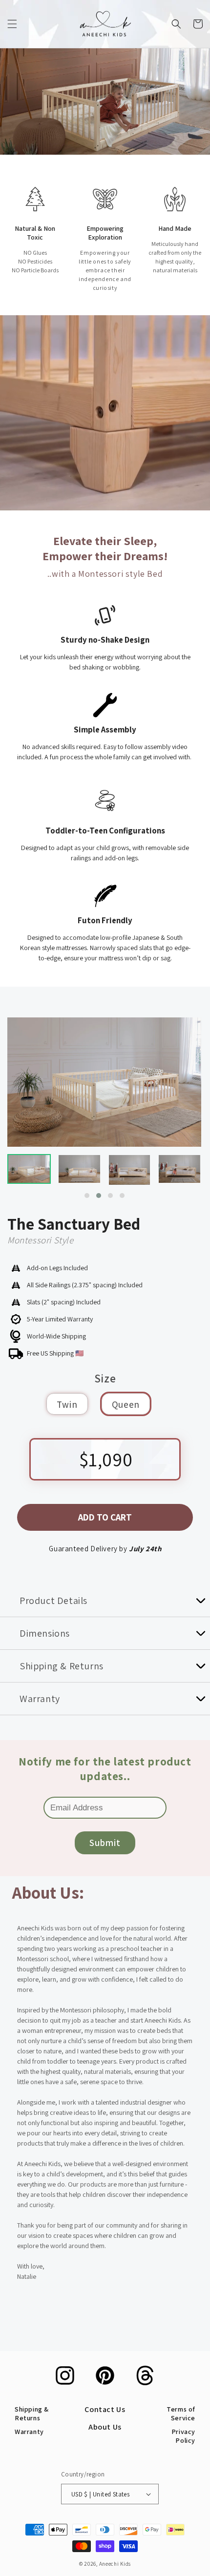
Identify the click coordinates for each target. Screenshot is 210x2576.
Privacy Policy (183, 2436)
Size (105, 1379)
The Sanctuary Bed (74, 1223)
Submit (105, 1843)
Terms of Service (181, 2414)
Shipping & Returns (32, 2414)
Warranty (29, 2432)
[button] (12, 24)
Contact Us (105, 2409)
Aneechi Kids (115, 2564)
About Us (105, 2427)
